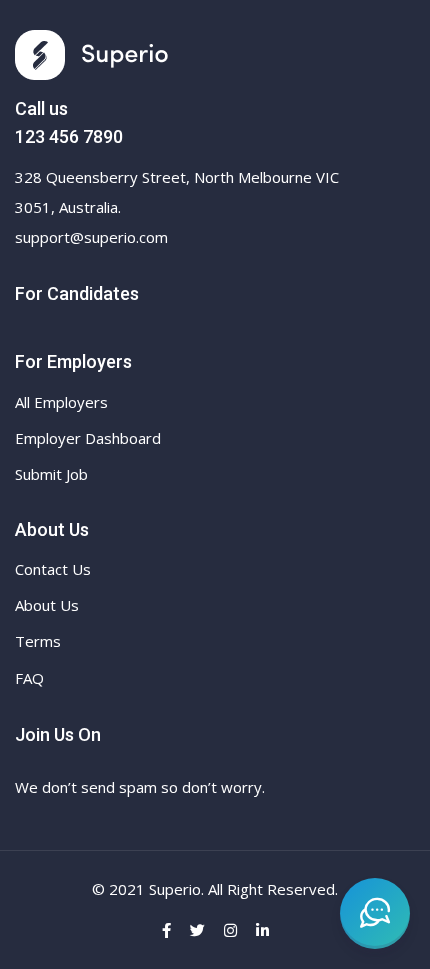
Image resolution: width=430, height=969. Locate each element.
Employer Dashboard (88, 438)
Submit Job (51, 474)
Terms (38, 641)
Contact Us (53, 569)
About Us (47, 605)
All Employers (61, 402)
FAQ (29, 678)
